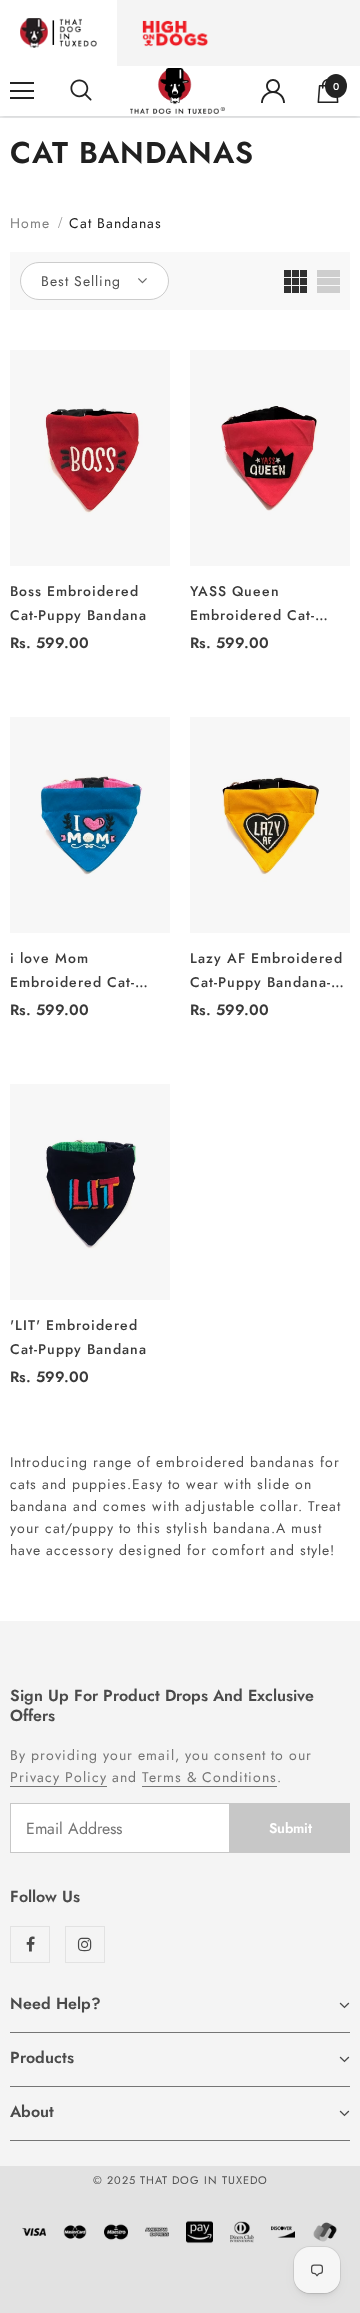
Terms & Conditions (209, 1777)
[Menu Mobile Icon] (22, 91)
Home (30, 223)
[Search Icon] (81, 91)
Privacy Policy (58, 1777)
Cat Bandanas (115, 223)
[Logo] (177, 90)
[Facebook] (30, 1944)
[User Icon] (273, 91)
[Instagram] (85, 1944)
